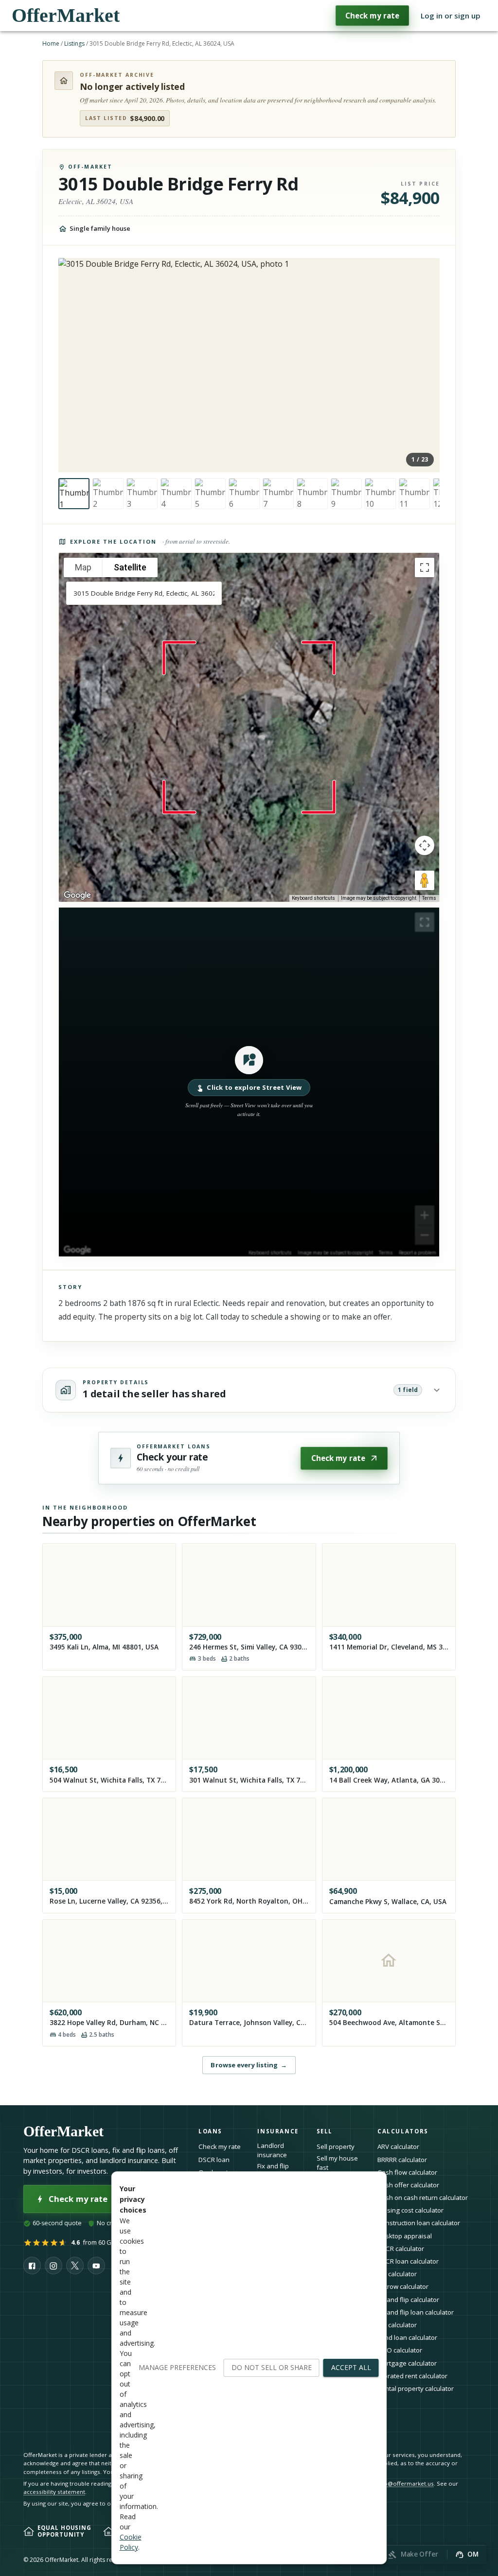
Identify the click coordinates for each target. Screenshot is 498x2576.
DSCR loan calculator (408, 2261)
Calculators (403, 2131)
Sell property (336, 2147)
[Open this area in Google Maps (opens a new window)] (77, 895)
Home (51, 43)
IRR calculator (397, 2325)
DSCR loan (214, 2160)
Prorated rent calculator (412, 2376)
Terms (429, 898)
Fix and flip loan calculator (416, 2312)
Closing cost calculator (410, 2210)
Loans (210, 2131)
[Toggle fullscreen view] (425, 567)
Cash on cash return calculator (423, 2198)
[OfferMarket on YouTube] (96, 2266)
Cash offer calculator (408, 2185)
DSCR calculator (401, 2249)
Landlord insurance (272, 2150)
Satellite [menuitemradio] (130, 567)
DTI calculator (397, 2274)
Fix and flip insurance (273, 2171)
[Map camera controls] (425, 845)
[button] (249, 1082)
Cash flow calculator (407, 2172)
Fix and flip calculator (408, 2300)
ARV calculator (398, 2147)
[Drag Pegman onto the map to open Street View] (425, 880)
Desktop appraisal (405, 2236)
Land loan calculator (407, 2337)
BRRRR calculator (402, 2160)
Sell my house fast (337, 2163)
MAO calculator (400, 2350)
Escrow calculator (403, 2286)
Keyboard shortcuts (313, 898)
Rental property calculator (416, 2388)
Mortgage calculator (407, 2363)
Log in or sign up (451, 16)
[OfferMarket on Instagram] (53, 2266)
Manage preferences (177, 2367)
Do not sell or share (272, 2367)
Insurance (278, 2131)
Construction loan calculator (419, 2223)
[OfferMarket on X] (75, 2266)
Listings (74, 43)
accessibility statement (54, 2492)
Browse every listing (249, 2065)
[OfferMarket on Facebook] (32, 2266)
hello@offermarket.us (404, 2483)
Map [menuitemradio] (83, 567)
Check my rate (372, 16)
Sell (325, 2131)
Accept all (351, 2367)
